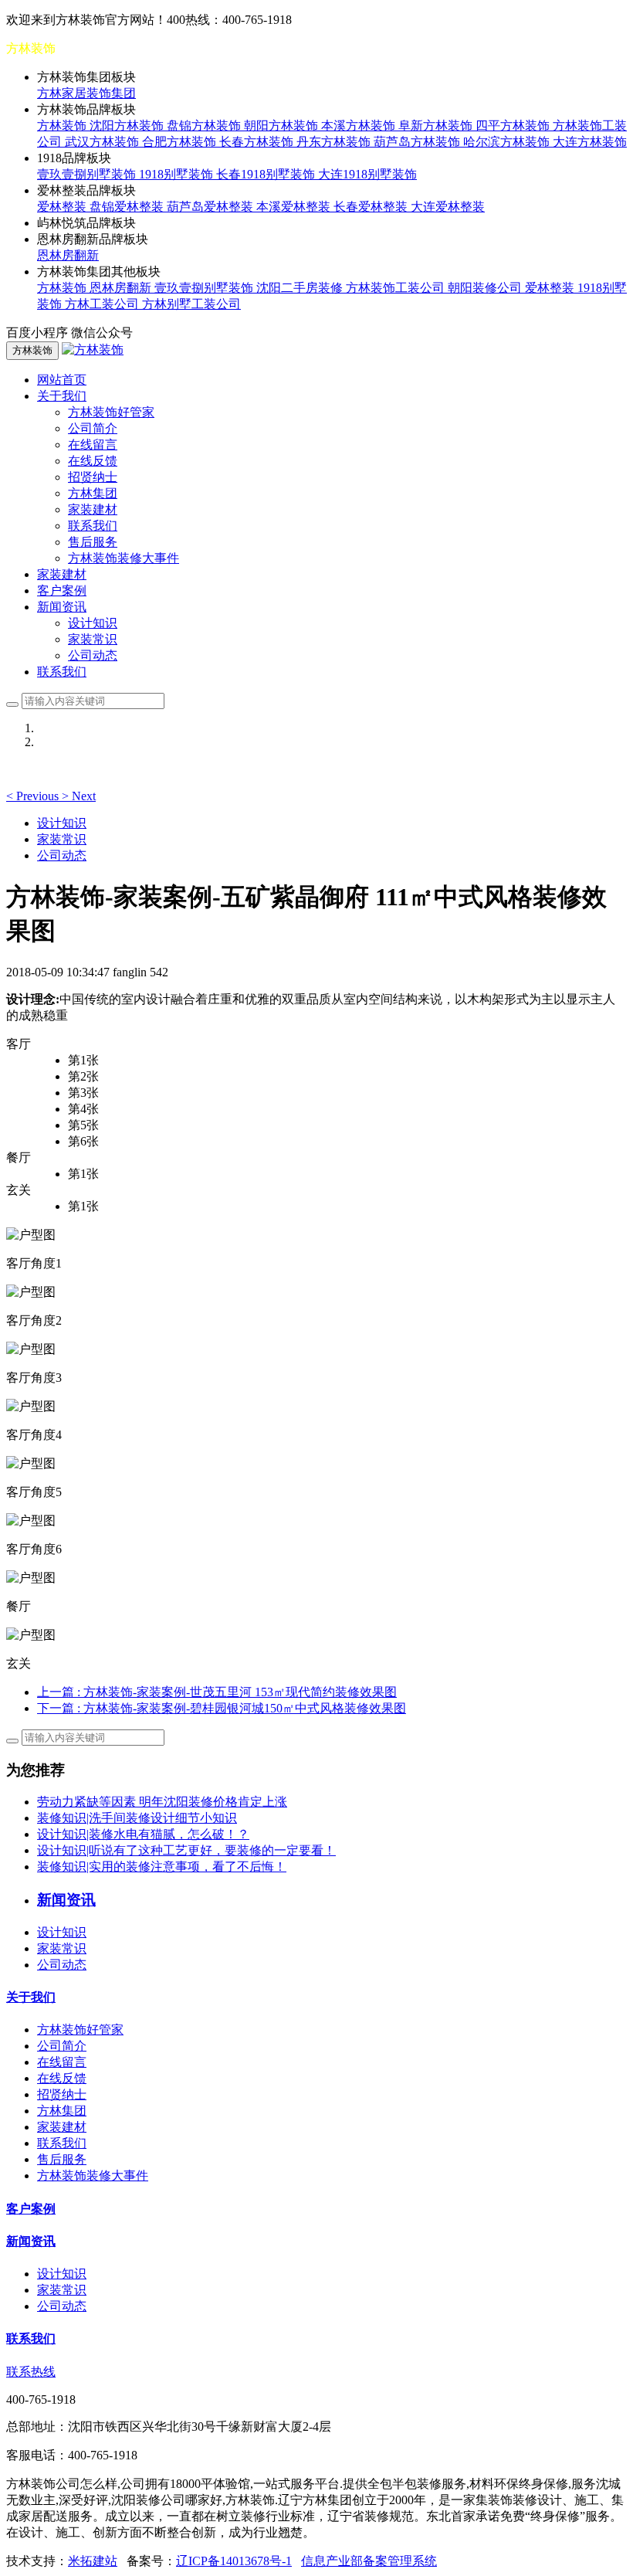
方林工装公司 (103, 304)
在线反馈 (93, 461)
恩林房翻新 (68, 255)
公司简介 (93, 428)
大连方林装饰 (590, 142)
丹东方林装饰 (335, 142)
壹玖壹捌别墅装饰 (88, 174)
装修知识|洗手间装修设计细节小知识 (137, 1818)
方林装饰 (63, 126)
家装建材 (93, 509)
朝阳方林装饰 (283, 126)
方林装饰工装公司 (397, 288)
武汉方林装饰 (103, 142)
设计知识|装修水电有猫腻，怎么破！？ (143, 1834)
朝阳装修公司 (486, 288)
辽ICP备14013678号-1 (234, 2561)
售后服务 (93, 542)
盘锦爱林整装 (128, 207)
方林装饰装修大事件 (124, 558)
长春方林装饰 (258, 142)
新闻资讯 (31, 2241)
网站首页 (62, 380)
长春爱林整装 (372, 207)
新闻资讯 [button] (62, 607)
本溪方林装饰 (360, 126)
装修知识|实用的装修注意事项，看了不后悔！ (162, 1867)
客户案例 (62, 591)
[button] (34, 796)
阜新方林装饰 (437, 126)
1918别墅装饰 (178, 174)
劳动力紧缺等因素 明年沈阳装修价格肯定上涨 (162, 1802)
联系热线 (31, 2372)
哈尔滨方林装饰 (508, 142)
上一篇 (217, 1692)
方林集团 (93, 493)
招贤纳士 (93, 477)
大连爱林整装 (448, 207)
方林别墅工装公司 (191, 304)
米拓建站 (93, 2561)
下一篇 (222, 1708)
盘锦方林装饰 (205, 126)
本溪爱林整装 (295, 207)
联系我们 (93, 526)
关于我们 (31, 1997)
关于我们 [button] (62, 396)
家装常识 (93, 639)
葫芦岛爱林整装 (212, 207)
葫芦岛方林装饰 (418, 142)
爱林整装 (63, 207)
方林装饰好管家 (111, 412)
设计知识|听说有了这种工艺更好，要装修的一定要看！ (186, 1850)
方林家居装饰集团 (86, 93)
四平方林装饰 (514, 126)
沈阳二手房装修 (301, 288)
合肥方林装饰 (181, 142)
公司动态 (93, 655)
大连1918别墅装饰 (367, 174)
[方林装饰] (93, 350)
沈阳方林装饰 (128, 126)
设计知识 (93, 623)
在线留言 (93, 445)
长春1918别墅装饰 (267, 174)
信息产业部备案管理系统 (369, 2561)
